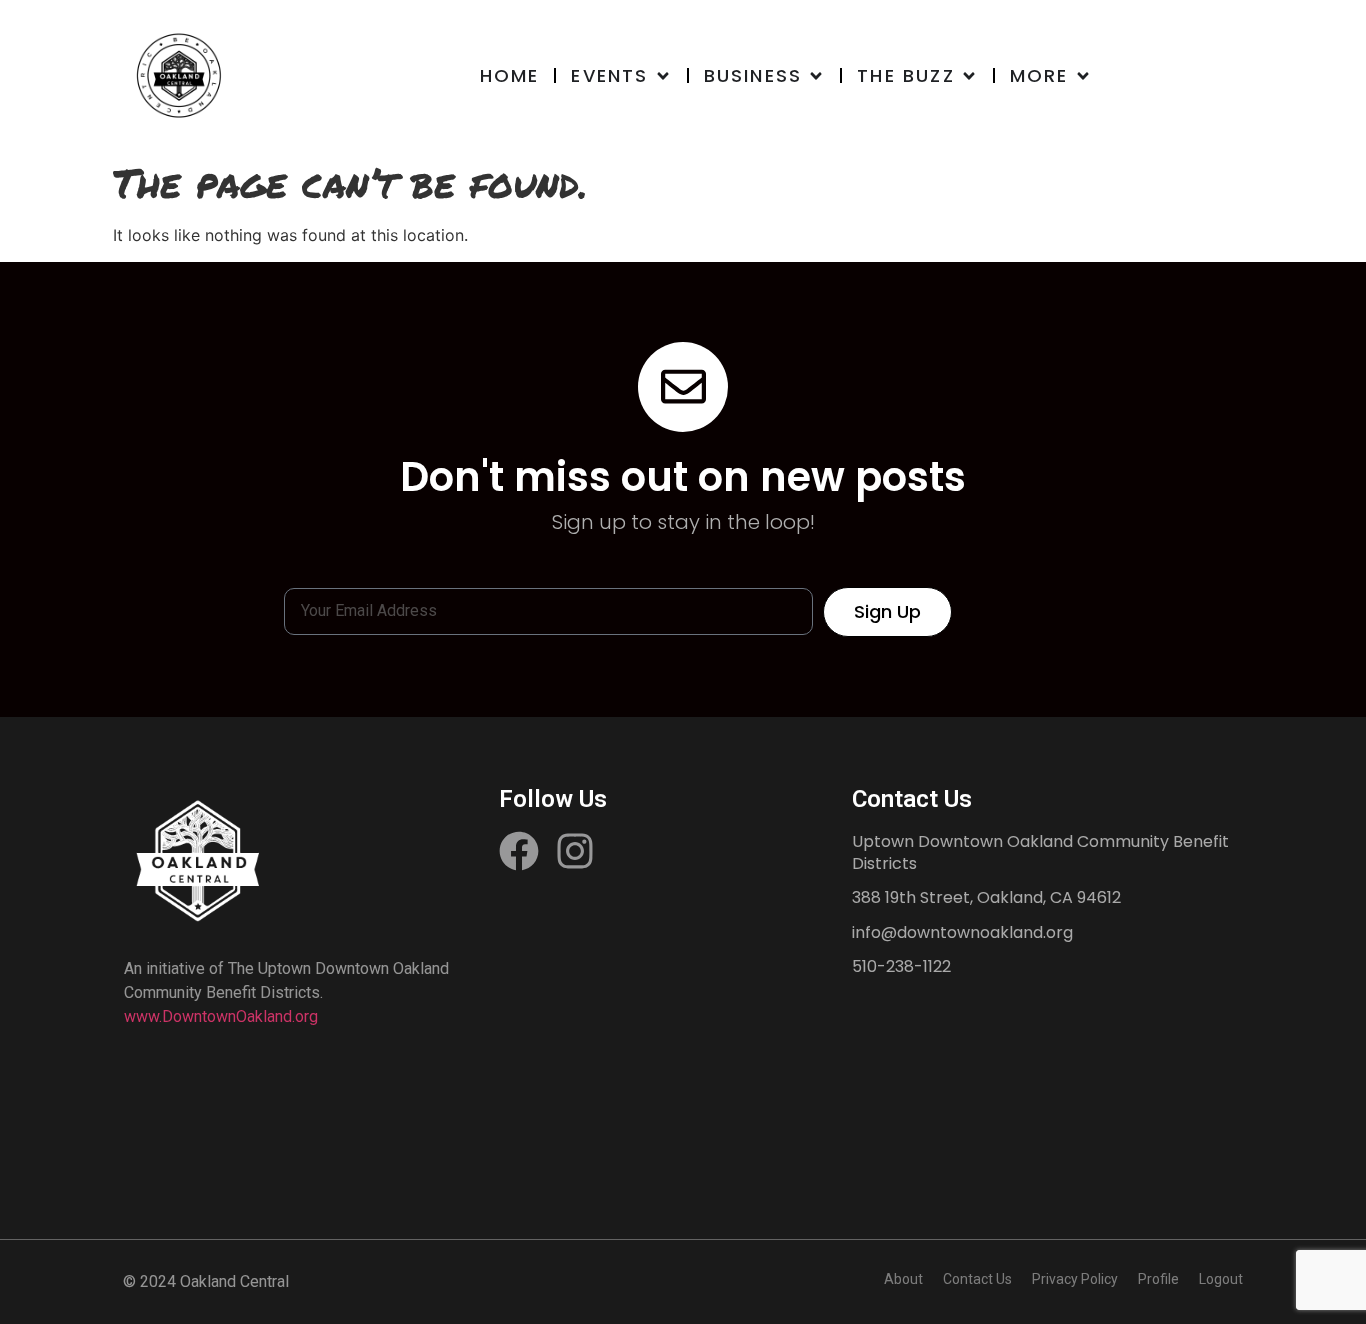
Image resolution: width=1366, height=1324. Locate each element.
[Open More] (1083, 75)
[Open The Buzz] (969, 75)
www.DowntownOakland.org (221, 1016)
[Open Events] (663, 75)
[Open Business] (816, 75)
